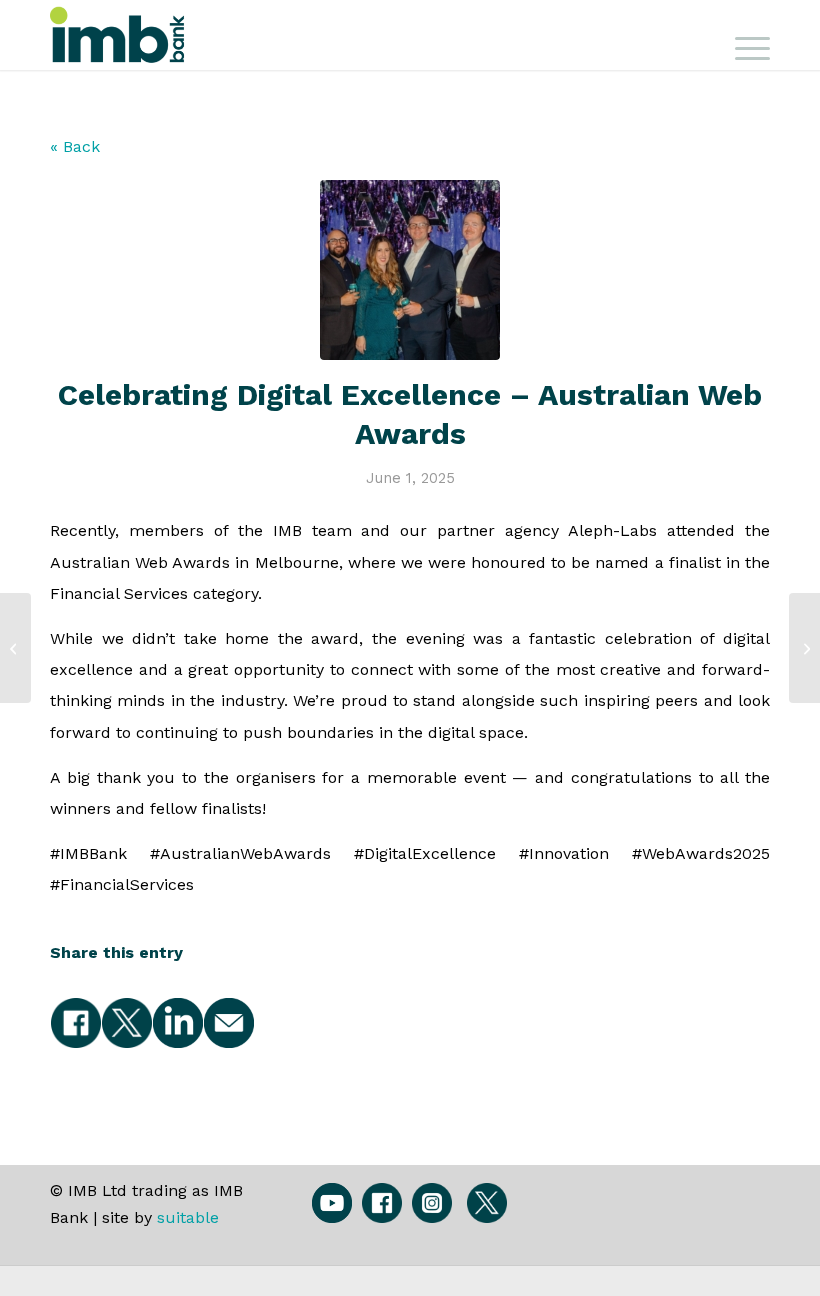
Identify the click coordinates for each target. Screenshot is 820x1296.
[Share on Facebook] (76, 1023)
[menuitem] (742, 45)
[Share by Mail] (229, 1023)
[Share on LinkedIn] (178, 1023)
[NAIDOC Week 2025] (804, 648)
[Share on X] (127, 1023)
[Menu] (742, 45)
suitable (188, 1217)
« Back (75, 146)
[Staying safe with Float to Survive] (15, 648)
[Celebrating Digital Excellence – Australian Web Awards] (410, 270)
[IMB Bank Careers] (126, 35)
